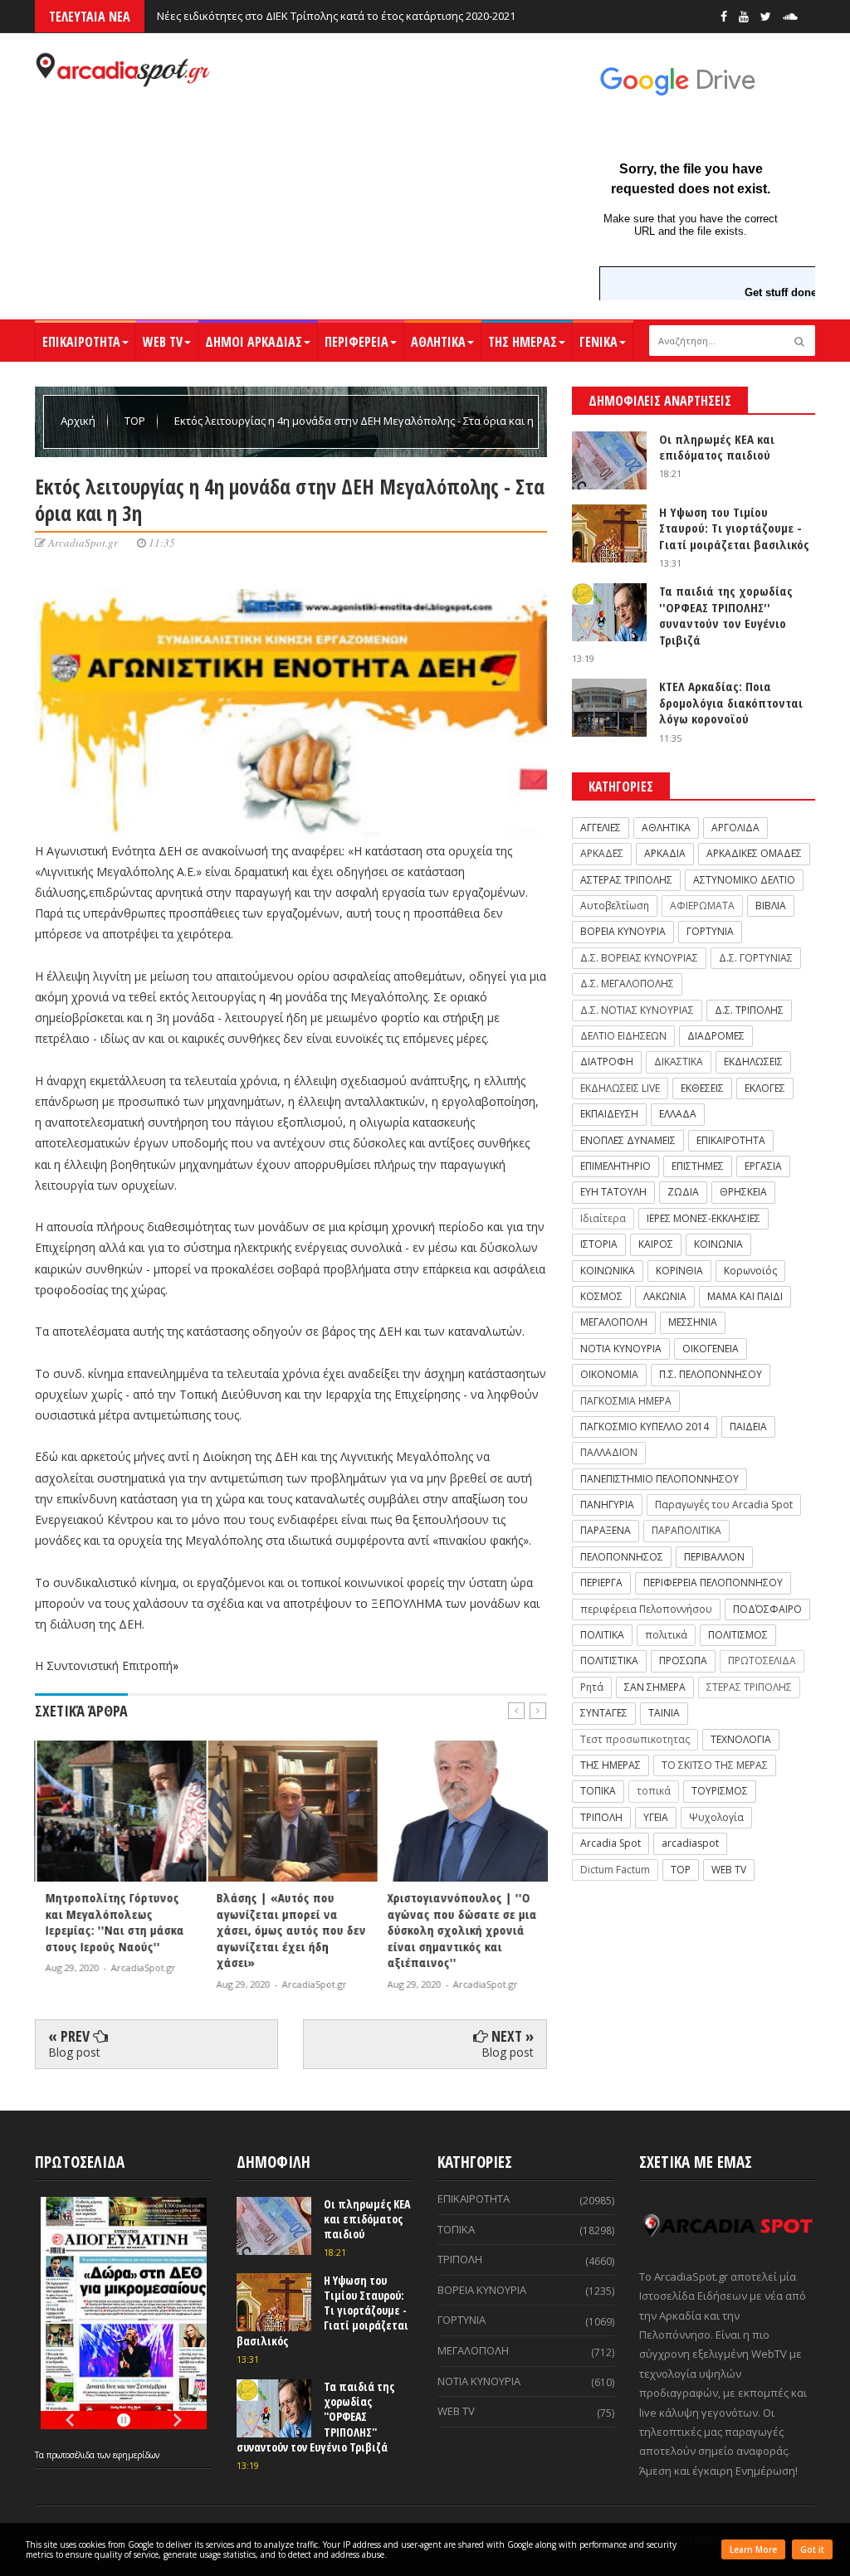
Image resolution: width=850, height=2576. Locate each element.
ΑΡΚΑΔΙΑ (665, 853)
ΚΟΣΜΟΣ (601, 1296)
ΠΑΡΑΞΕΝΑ (606, 1530)
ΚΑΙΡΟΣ (656, 1244)
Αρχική (79, 421)
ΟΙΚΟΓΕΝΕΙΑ (711, 1349)
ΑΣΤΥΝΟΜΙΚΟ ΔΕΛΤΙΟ (744, 880)
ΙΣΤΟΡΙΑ (599, 1244)
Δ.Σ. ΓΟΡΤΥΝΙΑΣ (756, 958)
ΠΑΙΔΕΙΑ (748, 1427)
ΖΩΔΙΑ (683, 1192)
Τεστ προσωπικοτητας (635, 1739)
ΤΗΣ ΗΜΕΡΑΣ (523, 342)
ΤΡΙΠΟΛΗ (601, 1817)
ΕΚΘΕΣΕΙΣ (702, 1088)
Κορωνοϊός (750, 1271)
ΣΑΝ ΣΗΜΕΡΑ (655, 1687)
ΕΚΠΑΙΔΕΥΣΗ (609, 1114)
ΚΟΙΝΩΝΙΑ (718, 1244)
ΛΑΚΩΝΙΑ (665, 1296)
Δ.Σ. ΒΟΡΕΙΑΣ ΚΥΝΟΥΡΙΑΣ (639, 958)
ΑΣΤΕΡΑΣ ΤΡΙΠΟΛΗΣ (626, 880)
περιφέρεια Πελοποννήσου (646, 1609)
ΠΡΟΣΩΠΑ (683, 1661)
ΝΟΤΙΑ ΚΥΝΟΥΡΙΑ (621, 1349)
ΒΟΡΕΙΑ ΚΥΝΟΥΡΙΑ (623, 931)
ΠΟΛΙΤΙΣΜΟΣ (738, 1635)
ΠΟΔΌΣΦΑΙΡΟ (767, 1609)
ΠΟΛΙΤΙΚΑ (602, 1635)
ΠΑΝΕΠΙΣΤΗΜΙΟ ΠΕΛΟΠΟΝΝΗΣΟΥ (659, 1479)
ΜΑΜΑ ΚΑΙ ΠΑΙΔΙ (745, 1296)
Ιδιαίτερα (603, 1218)
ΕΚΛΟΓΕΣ (765, 1088)
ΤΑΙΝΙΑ (664, 1713)
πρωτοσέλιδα (72, 2455)
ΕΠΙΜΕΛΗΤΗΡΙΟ (616, 1166)
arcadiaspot (690, 1843)
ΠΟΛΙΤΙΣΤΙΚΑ (609, 1661)
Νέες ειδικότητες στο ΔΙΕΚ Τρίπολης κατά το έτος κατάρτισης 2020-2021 (336, 16)
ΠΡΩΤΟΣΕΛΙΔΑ (762, 1661)
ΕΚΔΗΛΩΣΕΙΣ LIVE (620, 1088)
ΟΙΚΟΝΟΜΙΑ (609, 1374)
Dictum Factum (615, 1870)
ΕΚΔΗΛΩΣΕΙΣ (753, 1062)
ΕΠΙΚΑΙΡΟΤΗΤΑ (81, 342)
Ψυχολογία (716, 1817)
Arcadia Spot (611, 1843)
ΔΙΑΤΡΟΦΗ (607, 1062)
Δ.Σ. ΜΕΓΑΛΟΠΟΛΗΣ (627, 984)
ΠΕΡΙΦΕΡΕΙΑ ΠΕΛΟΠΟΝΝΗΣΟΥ (713, 1583)
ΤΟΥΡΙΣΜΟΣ (720, 1791)
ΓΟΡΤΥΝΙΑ (710, 931)
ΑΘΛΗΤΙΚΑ (438, 342)
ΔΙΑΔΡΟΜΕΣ (716, 1036)
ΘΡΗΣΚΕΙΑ (743, 1192)
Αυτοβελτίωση (615, 906)
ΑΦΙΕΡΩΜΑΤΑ (702, 906)
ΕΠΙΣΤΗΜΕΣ (698, 1166)
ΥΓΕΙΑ (656, 1817)
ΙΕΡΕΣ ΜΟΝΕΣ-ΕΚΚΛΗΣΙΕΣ (703, 1218)
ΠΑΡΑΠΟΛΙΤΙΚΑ (686, 1530)
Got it (812, 2549)
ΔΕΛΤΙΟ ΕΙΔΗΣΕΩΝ (623, 1036)
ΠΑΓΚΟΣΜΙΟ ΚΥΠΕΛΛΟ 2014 (645, 1427)
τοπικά (654, 1791)
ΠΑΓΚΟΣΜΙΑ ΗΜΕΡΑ (626, 1401)
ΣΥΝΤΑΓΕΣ (604, 1713)
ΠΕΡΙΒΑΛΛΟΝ (714, 1557)
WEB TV (163, 342)
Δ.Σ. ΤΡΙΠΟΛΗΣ (749, 1010)
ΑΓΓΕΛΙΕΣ (601, 828)
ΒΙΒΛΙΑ (771, 906)
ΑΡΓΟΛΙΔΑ (735, 828)
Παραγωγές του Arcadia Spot (724, 1505)
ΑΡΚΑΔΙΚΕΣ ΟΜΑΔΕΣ (754, 853)
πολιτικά (666, 1635)
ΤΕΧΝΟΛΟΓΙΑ (741, 1739)
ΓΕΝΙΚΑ (598, 342)
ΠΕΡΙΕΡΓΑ (601, 1583)
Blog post (74, 2052)
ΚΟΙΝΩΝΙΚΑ (608, 1271)
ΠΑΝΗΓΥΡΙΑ (607, 1505)
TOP (136, 421)
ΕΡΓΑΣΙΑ (763, 1166)
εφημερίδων (136, 2455)
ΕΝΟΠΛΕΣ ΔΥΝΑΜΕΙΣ (628, 1140)
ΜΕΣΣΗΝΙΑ (693, 1322)
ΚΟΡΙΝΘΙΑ (679, 1271)
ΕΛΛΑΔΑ (678, 1114)
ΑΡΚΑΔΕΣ (602, 853)
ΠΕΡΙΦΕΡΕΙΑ (357, 342)
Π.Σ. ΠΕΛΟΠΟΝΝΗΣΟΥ (711, 1374)
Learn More (753, 2549)
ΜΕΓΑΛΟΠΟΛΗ (614, 1322)
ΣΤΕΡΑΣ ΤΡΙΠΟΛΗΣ (749, 1687)
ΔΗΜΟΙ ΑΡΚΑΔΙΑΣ (254, 342)
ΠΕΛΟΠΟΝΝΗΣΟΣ (622, 1557)
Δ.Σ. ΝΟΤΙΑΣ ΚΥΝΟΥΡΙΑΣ (637, 1010)
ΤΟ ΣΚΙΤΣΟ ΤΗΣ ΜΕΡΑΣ (715, 1765)
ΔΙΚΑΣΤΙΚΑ (679, 1062)
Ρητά (592, 1687)
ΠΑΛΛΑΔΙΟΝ (609, 1452)
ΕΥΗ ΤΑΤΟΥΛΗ (613, 1192)
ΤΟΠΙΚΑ (598, 1791)
